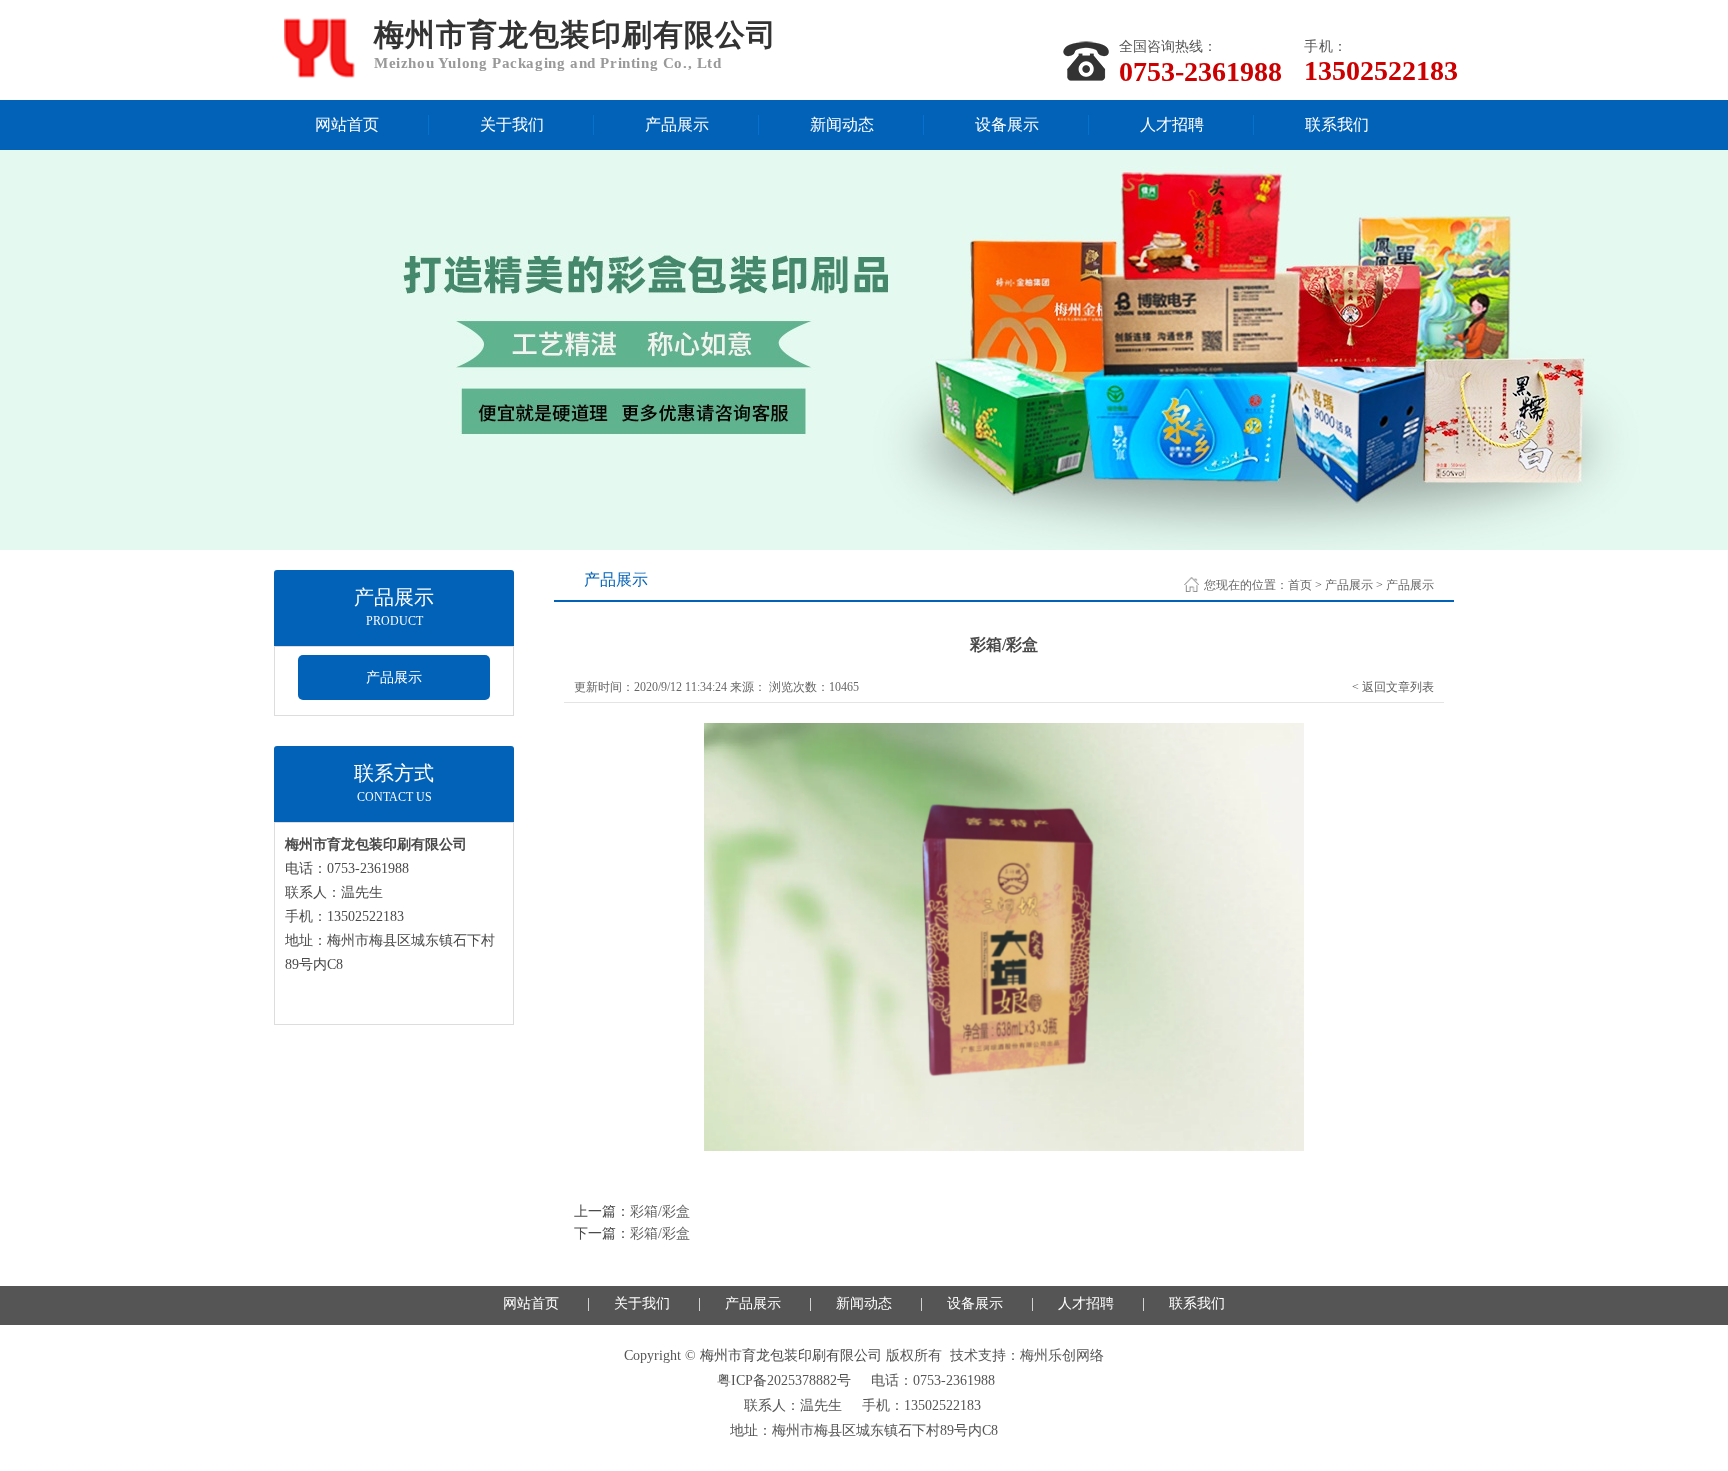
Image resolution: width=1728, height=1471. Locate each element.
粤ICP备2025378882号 (784, 1380)
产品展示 (677, 124)
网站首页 (347, 124)
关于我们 (512, 124)
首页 (1300, 585)
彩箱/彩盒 (660, 1211)
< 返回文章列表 (1393, 687)
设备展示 (1007, 124)
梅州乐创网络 (1062, 1355)
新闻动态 (842, 124)
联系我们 (1337, 124)
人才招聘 (1172, 124)
